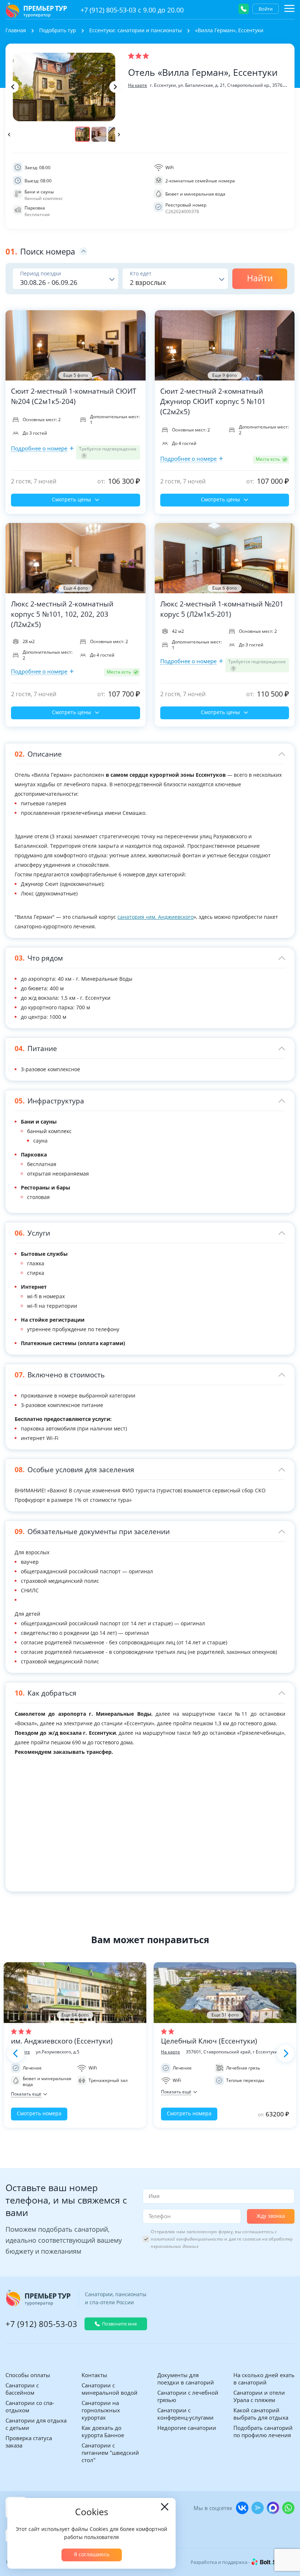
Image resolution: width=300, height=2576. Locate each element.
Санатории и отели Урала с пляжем (259, 2396)
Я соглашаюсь (92, 2554)
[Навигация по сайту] (289, 8)
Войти (266, 9)
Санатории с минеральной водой (110, 2389)
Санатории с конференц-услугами (185, 2414)
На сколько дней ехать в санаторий (264, 2379)
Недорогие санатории (187, 2428)
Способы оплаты (28, 2375)
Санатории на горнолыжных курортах (101, 2410)
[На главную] (36, 10)
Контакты (94, 2375)
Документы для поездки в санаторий (186, 2379)
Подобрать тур (58, 30)
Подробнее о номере (39, 448)
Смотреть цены (72, 499)
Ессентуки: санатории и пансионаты (136, 30)
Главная (16, 30)
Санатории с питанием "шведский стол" (110, 2453)
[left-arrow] (13, 87)
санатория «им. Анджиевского (155, 917)
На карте (138, 85)
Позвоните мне (119, 2324)
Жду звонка (271, 2216)
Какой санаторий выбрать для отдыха (261, 2414)
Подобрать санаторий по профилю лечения (263, 2431)
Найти (260, 278)
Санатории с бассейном (22, 2389)
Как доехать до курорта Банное (103, 2431)
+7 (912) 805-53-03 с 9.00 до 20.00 (132, 10)
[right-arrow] (115, 87)
